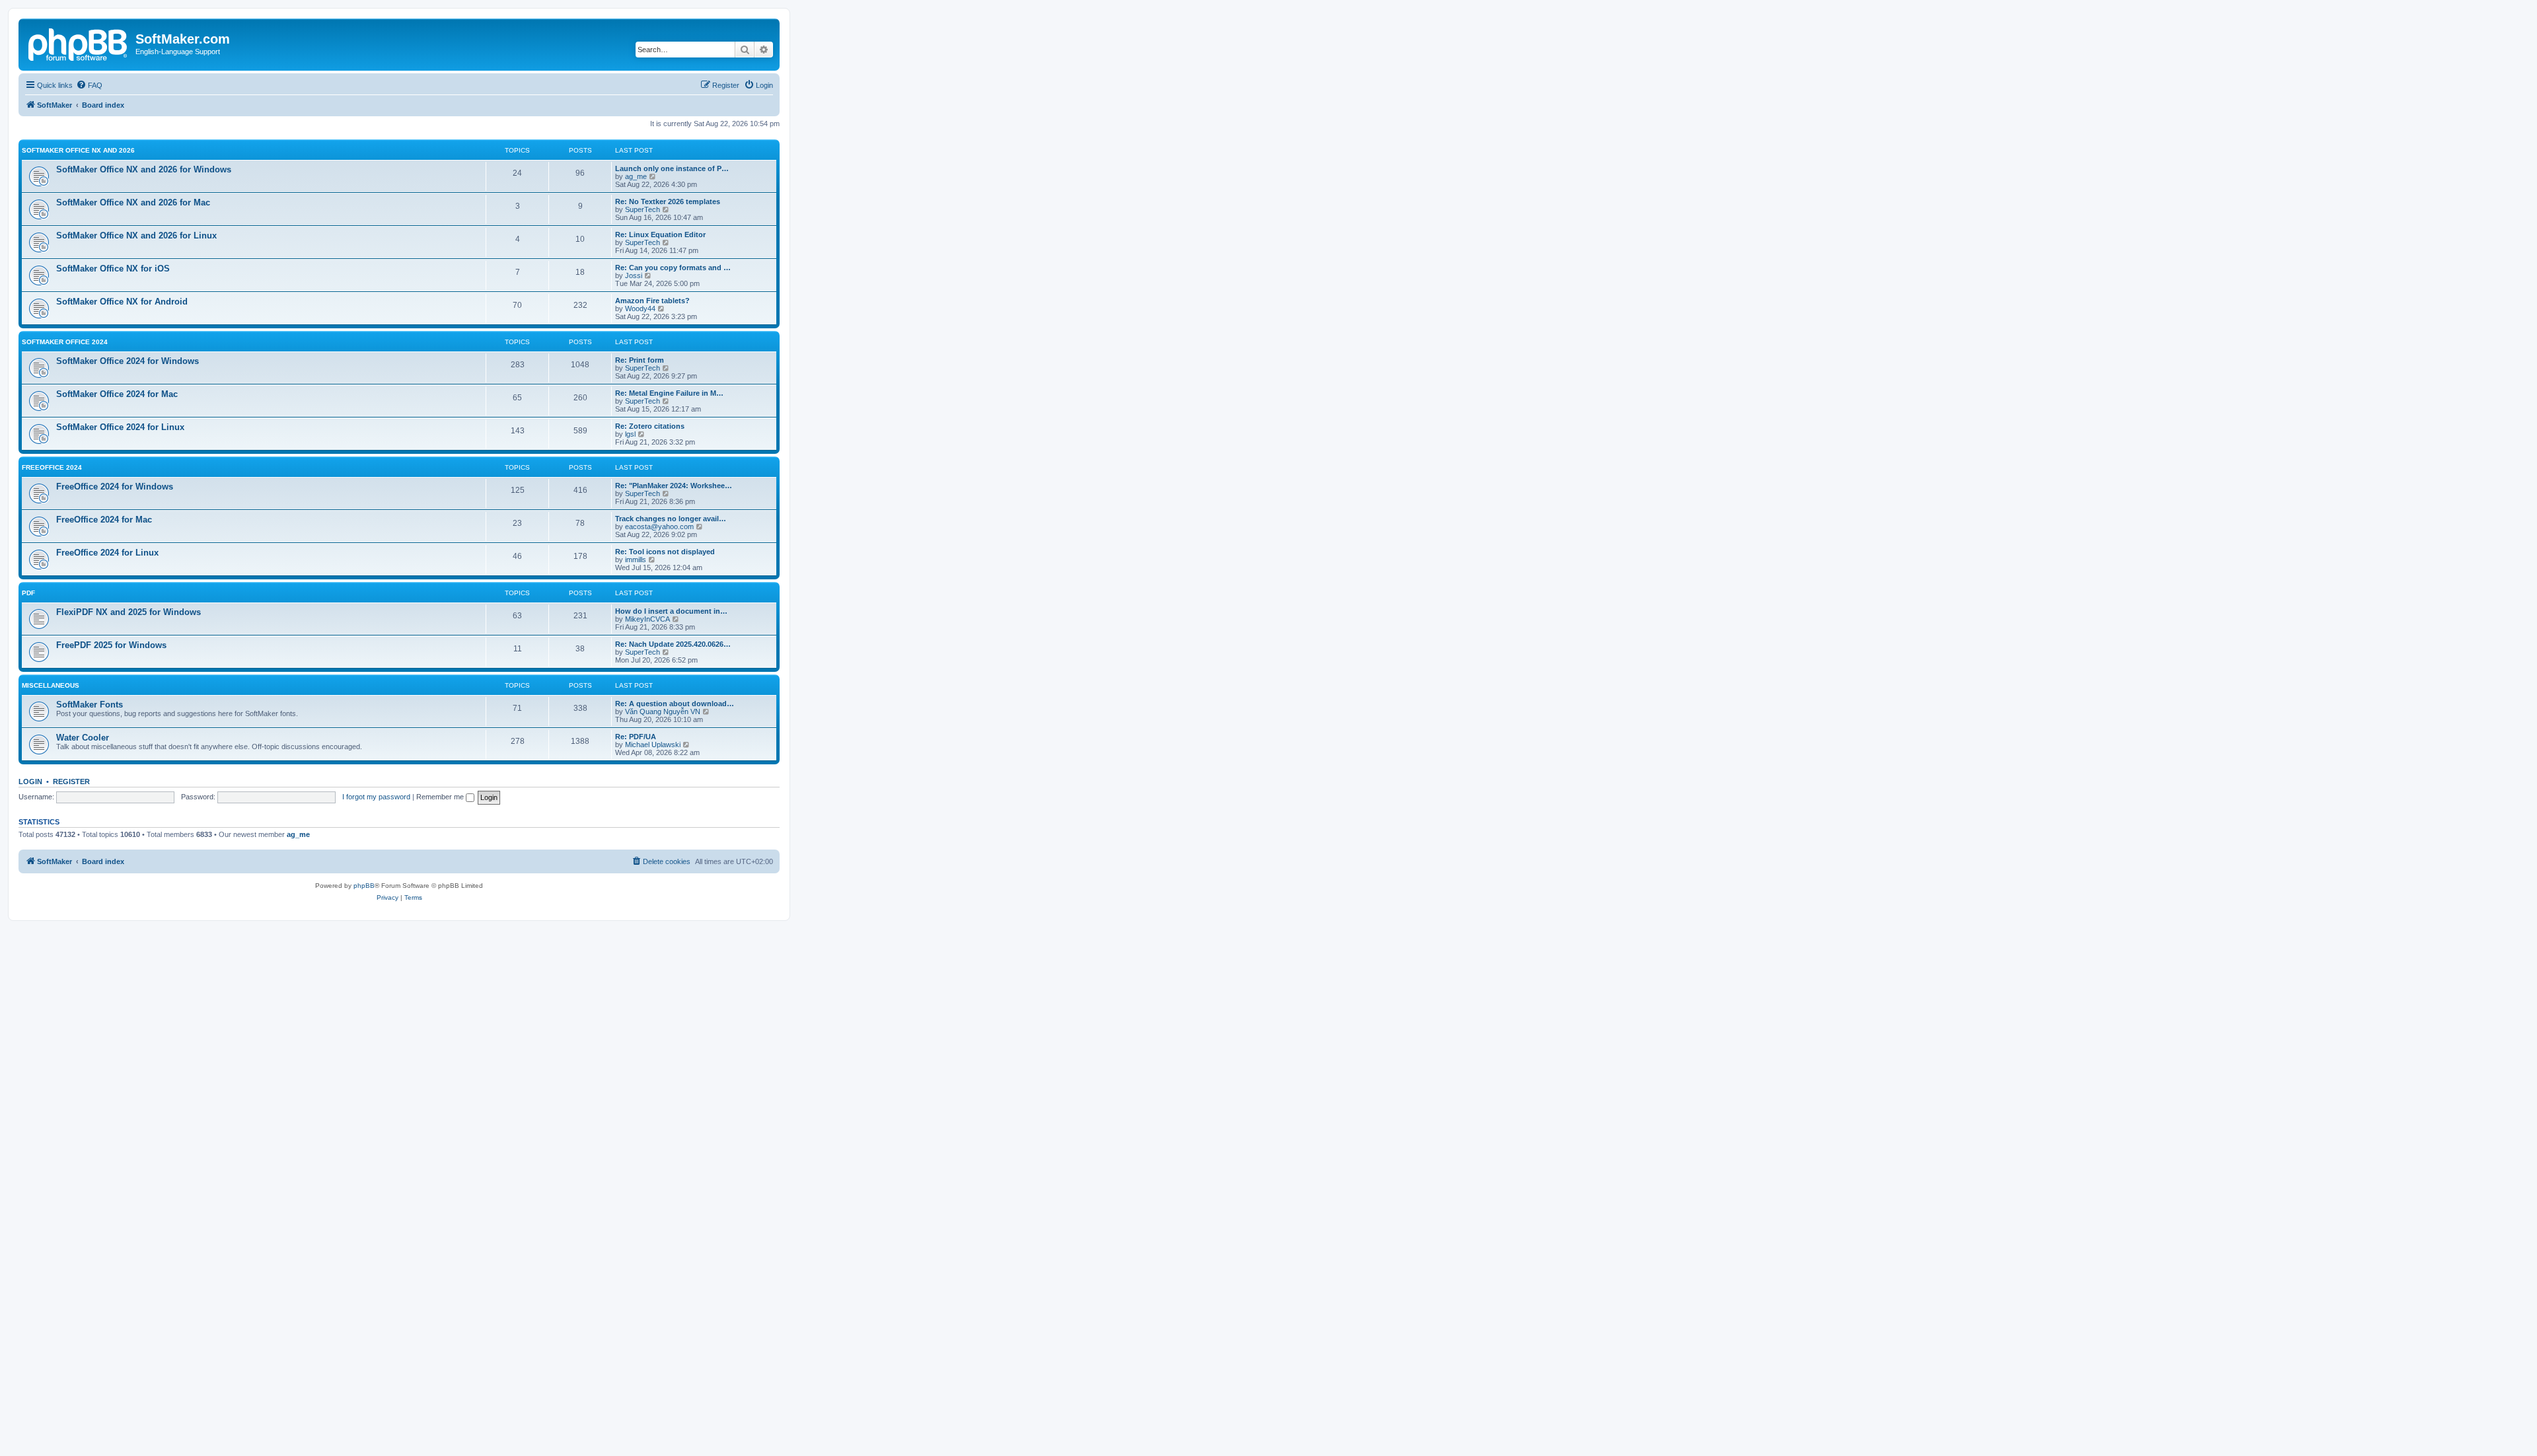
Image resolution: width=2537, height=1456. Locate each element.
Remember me (441, 797)
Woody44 (640, 309)
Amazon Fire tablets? (652, 301)
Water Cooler (83, 738)
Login (30, 782)
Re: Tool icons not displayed (665, 552)
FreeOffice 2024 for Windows (115, 487)
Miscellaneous (51, 685)
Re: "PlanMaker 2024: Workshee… (674, 486)
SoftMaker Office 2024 (65, 342)
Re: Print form (640, 360)
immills (636, 560)
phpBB (364, 886)
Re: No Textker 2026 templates (668, 201)
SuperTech (643, 209)
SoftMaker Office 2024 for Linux (120, 427)
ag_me (636, 176)
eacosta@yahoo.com (659, 527)
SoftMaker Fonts (90, 705)
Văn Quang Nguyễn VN (663, 711)
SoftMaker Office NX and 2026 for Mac (133, 202)
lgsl (630, 434)
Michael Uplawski (653, 745)
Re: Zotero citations (650, 426)
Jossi (634, 275)
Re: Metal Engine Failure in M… (669, 393)
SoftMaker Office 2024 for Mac (117, 394)
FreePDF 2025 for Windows (111, 645)
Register (71, 782)
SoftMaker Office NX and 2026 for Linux (136, 236)
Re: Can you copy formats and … (673, 268)
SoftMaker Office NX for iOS (113, 269)
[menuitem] (89, 85)
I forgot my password (376, 797)
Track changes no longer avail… (671, 519)
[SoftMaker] (79, 43)
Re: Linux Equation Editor (660, 235)
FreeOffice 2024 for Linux (107, 553)
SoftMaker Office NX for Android (122, 302)
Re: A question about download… (675, 704)
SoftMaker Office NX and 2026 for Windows (144, 169)
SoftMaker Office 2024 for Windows (128, 361)
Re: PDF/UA (636, 737)
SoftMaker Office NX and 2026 (78, 150)
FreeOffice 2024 (52, 467)
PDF (28, 593)
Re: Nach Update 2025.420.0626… (673, 644)
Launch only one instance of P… (672, 168)
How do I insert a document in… (671, 611)
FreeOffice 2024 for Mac (104, 520)
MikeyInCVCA (647, 619)
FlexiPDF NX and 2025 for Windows (129, 612)
